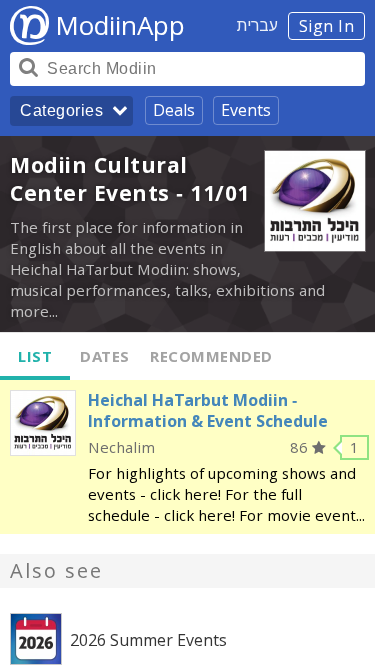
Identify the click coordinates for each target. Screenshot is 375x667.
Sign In (327, 26)
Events (246, 110)
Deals (174, 110)
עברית (257, 25)
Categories (61, 110)
